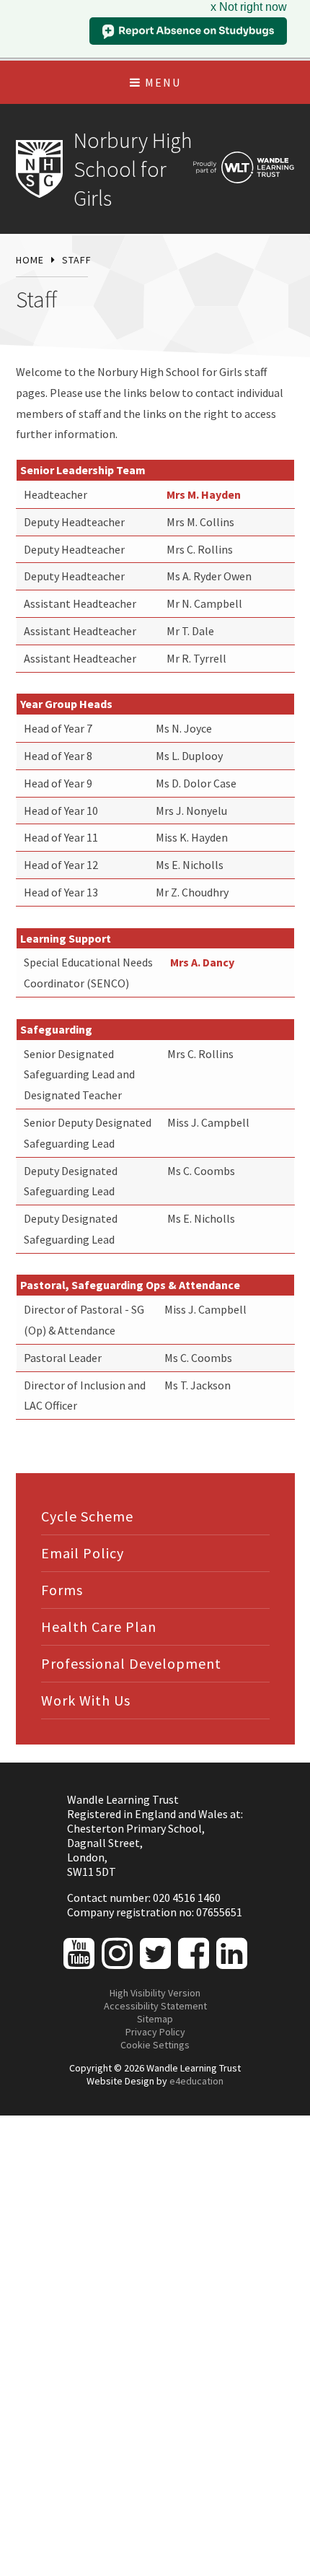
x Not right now (249, 7)
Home (30, 260)
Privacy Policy (155, 2032)
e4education (196, 2081)
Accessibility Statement (155, 2006)
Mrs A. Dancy (202, 962)
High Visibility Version (155, 1993)
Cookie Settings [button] (155, 2045)
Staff (77, 260)
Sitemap (155, 2019)
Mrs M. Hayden (204, 494)
